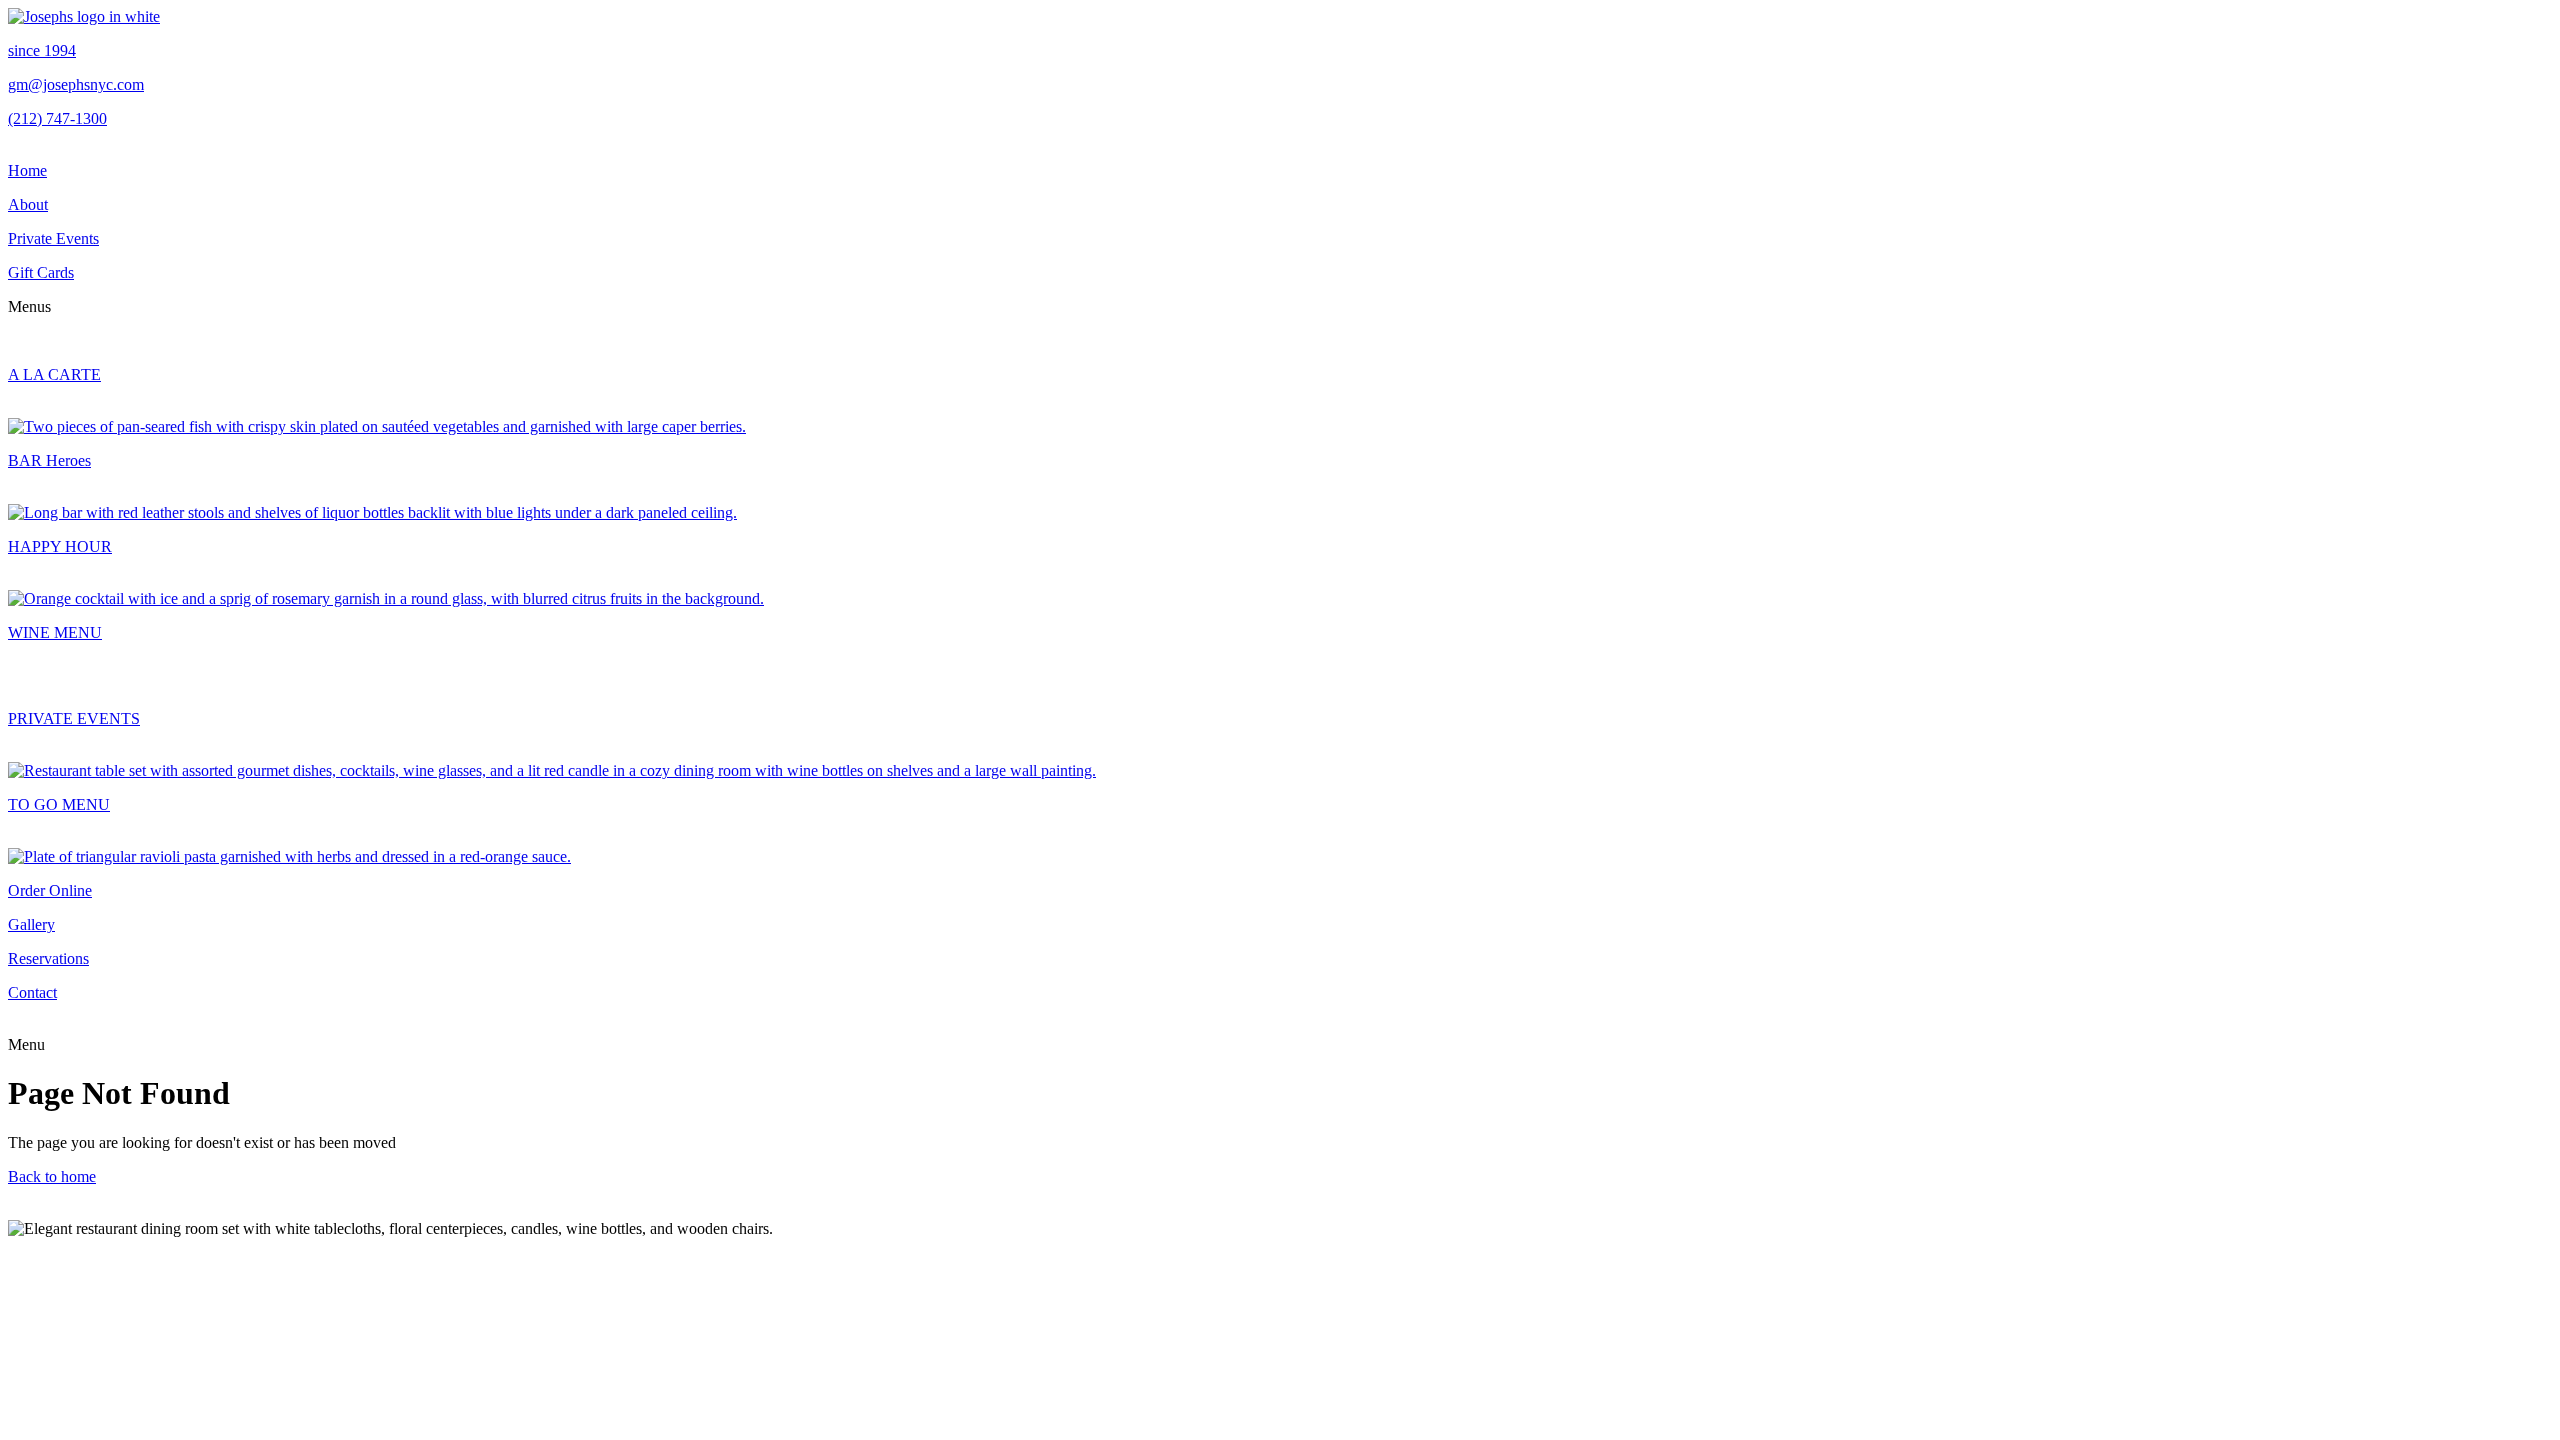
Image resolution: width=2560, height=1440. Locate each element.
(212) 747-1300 (57, 118)
